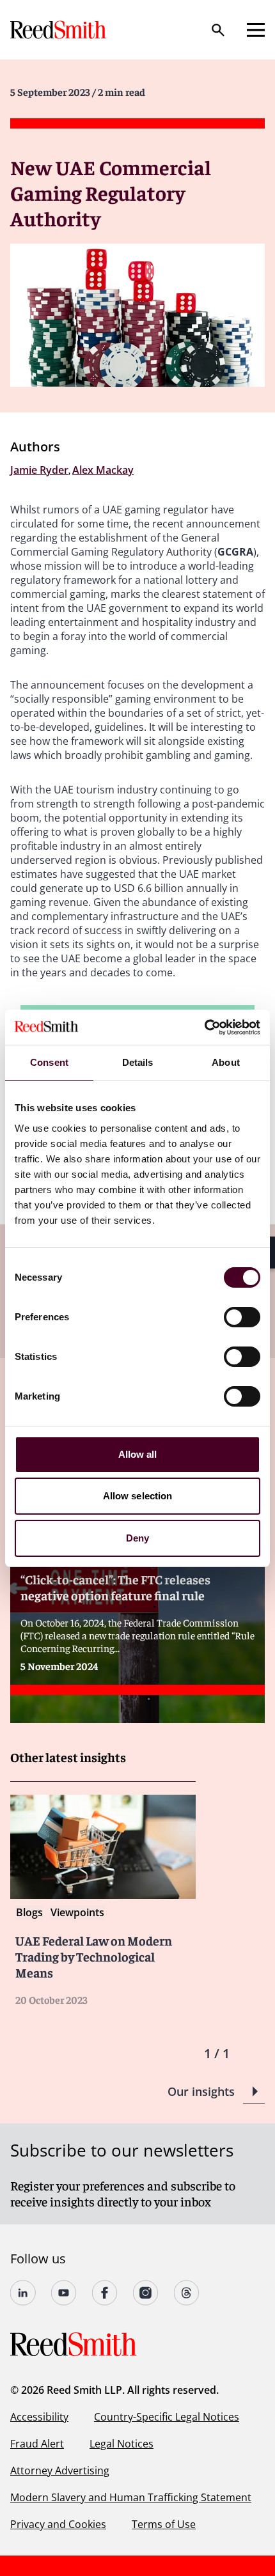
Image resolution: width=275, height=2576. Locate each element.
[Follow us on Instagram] (146, 2293)
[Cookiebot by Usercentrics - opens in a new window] (204, 1027)
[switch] (242, 1317)
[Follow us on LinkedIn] (23, 2293)
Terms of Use (164, 2524)
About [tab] (226, 1062)
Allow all (138, 1454)
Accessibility (39, 2417)
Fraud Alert (37, 2444)
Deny (137, 1538)
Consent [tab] (49, 1062)
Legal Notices (122, 2444)
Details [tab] (138, 1062)
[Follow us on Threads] (187, 2293)
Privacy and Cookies (58, 2524)
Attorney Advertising (60, 2471)
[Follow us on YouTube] (64, 2293)
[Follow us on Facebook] (105, 2293)
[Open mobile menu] (256, 30)
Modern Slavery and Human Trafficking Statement (131, 2497)
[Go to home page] (59, 30)
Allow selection (138, 1496)
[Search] (218, 30)
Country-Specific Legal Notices (167, 2417)
